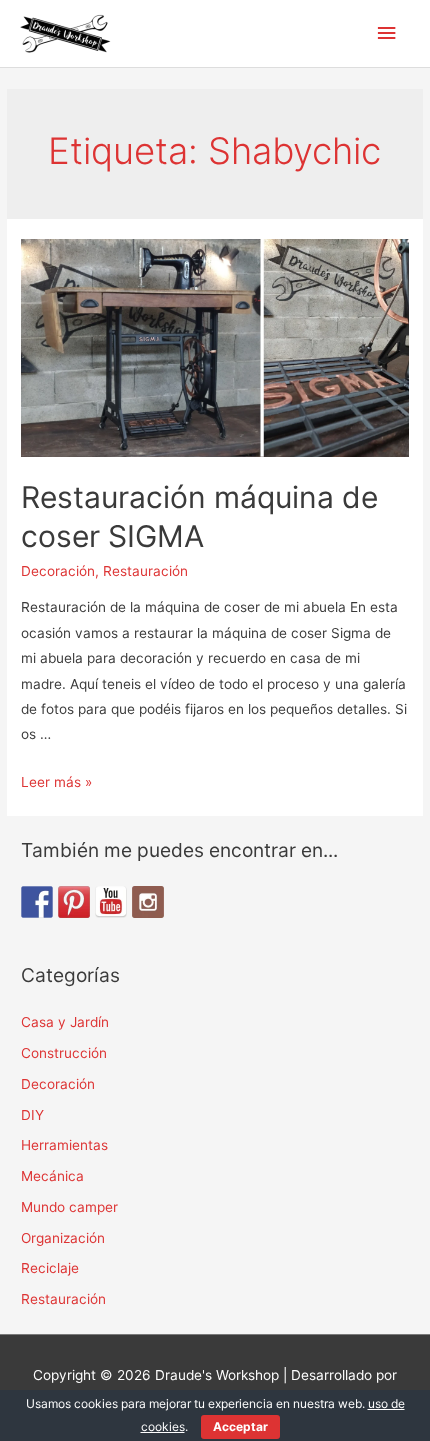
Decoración (58, 571)
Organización (63, 1238)
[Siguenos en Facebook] (37, 902)
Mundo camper (69, 1207)
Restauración (145, 571)
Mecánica (52, 1176)
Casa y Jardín (65, 1022)
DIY (32, 1115)
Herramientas (64, 1145)
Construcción (64, 1053)
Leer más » (56, 782)
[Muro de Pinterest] (74, 902)
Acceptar (240, 1426)
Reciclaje (50, 1268)
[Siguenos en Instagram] (148, 902)
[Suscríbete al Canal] (111, 902)
